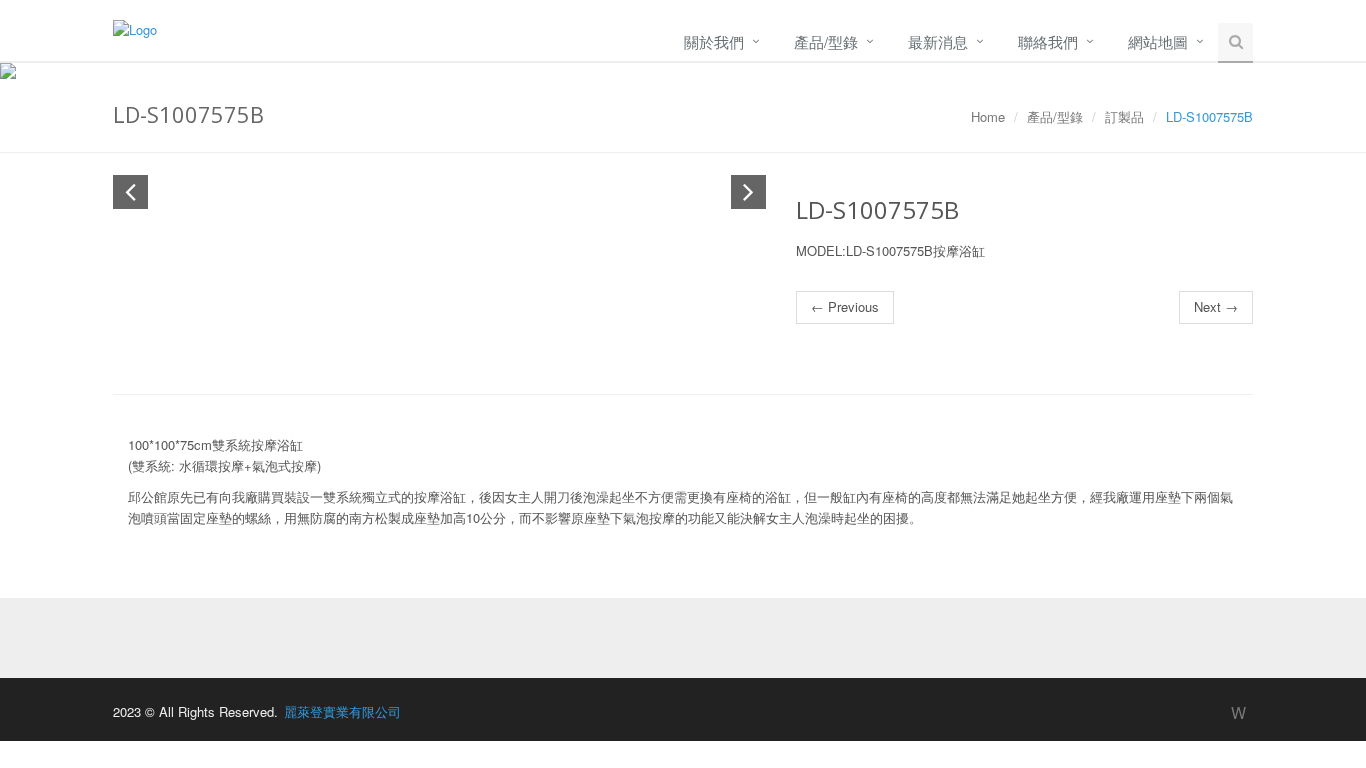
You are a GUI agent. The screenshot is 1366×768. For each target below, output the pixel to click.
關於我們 (714, 41)
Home (988, 116)
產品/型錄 (826, 41)
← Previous (845, 306)
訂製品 (1124, 116)
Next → (1216, 306)
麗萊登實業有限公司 (342, 711)
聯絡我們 (1048, 41)
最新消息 (938, 41)
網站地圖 (1158, 41)
